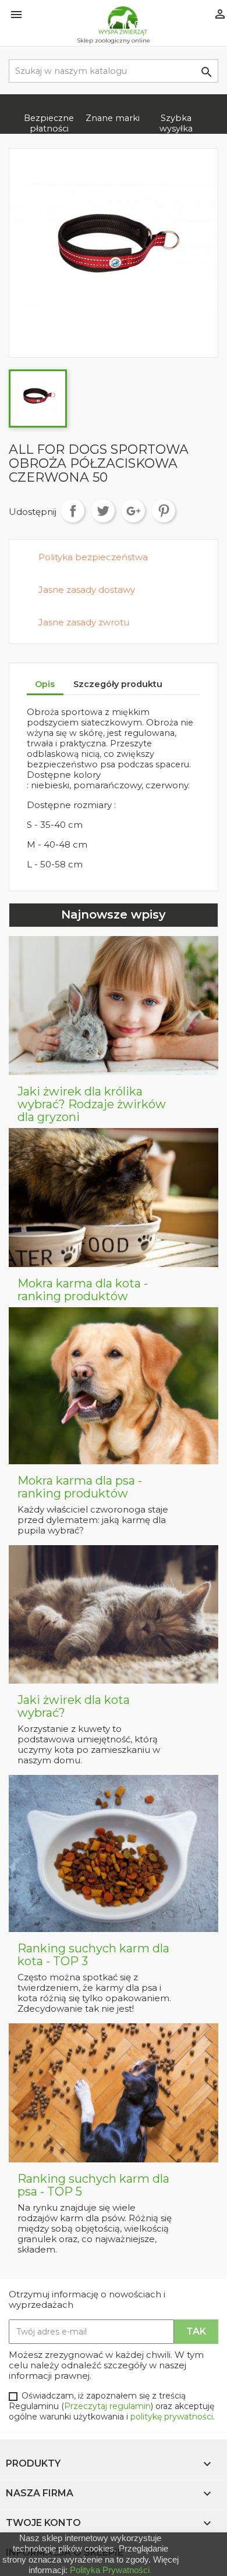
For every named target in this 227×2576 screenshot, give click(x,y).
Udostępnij (73, 511)
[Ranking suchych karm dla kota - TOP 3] (114, 1853)
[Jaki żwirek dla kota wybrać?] (114, 1614)
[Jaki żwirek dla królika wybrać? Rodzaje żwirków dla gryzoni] (114, 1005)
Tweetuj (103, 511)
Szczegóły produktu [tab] (118, 684)
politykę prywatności (172, 2417)
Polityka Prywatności (110, 2570)
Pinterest (164, 511)
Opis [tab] (45, 684)
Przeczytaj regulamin (107, 2406)
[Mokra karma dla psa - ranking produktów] (114, 1385)
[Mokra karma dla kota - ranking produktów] (114, 1197)
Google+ (133, 511)
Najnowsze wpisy (114, 915)
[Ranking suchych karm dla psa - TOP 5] (114, 2093)
